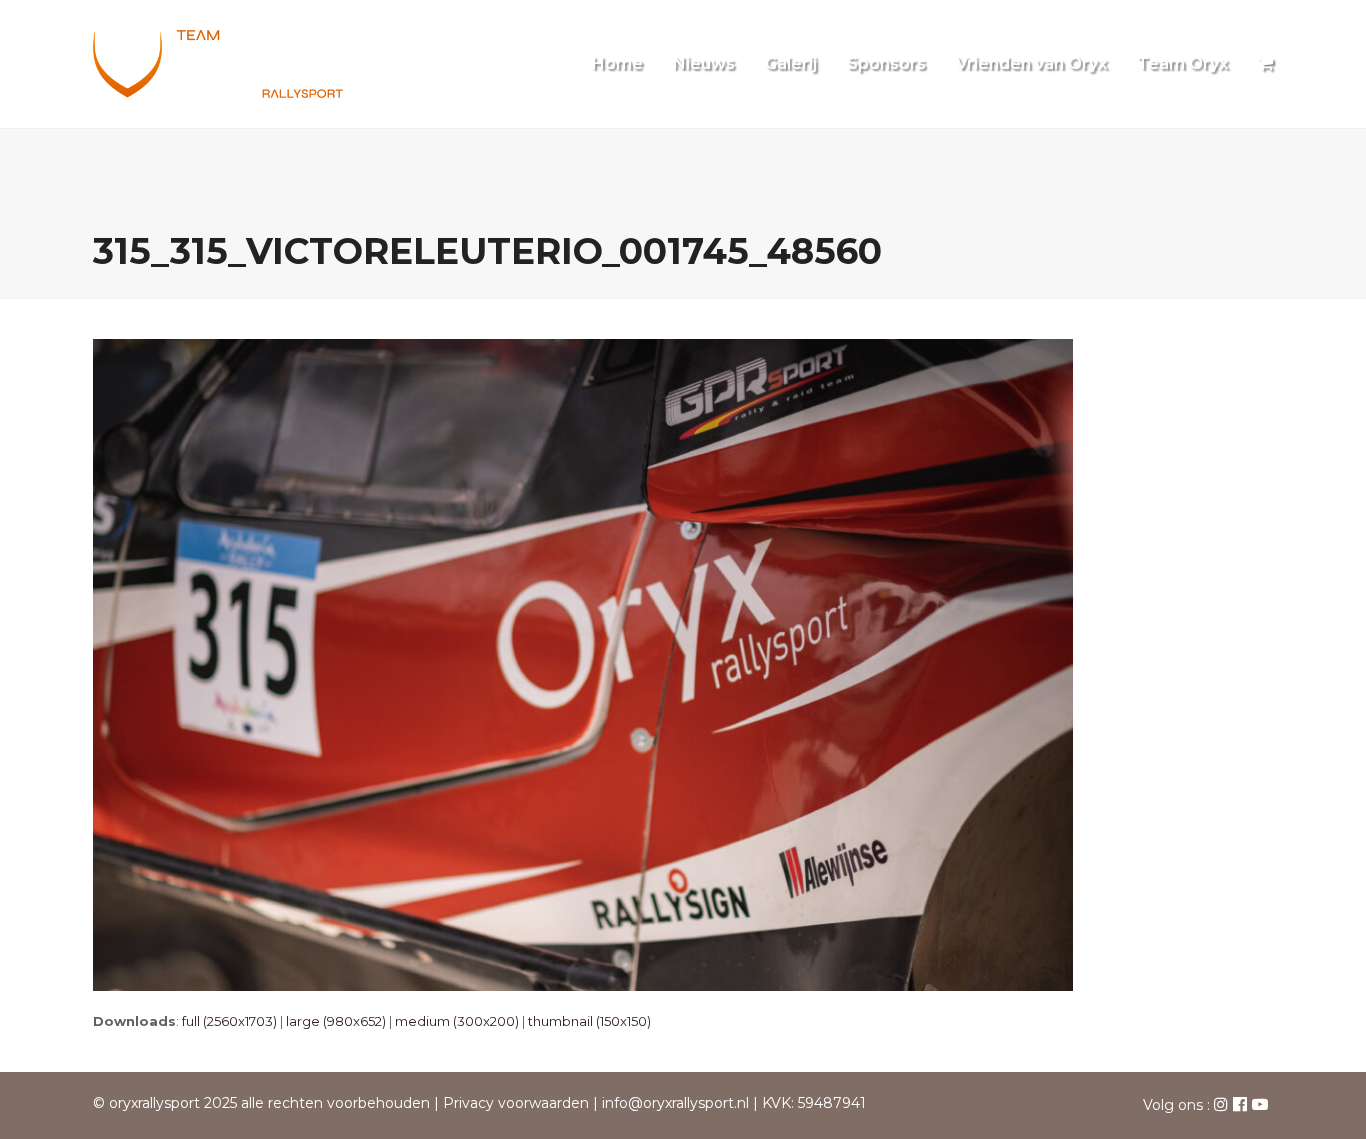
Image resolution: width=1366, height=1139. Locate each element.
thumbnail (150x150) (589, 1021)
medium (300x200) (457, 1021)
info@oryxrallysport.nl (675, 1103)
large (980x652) (336, 1021)
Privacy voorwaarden (516, 1103)
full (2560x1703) (229, 1021)
